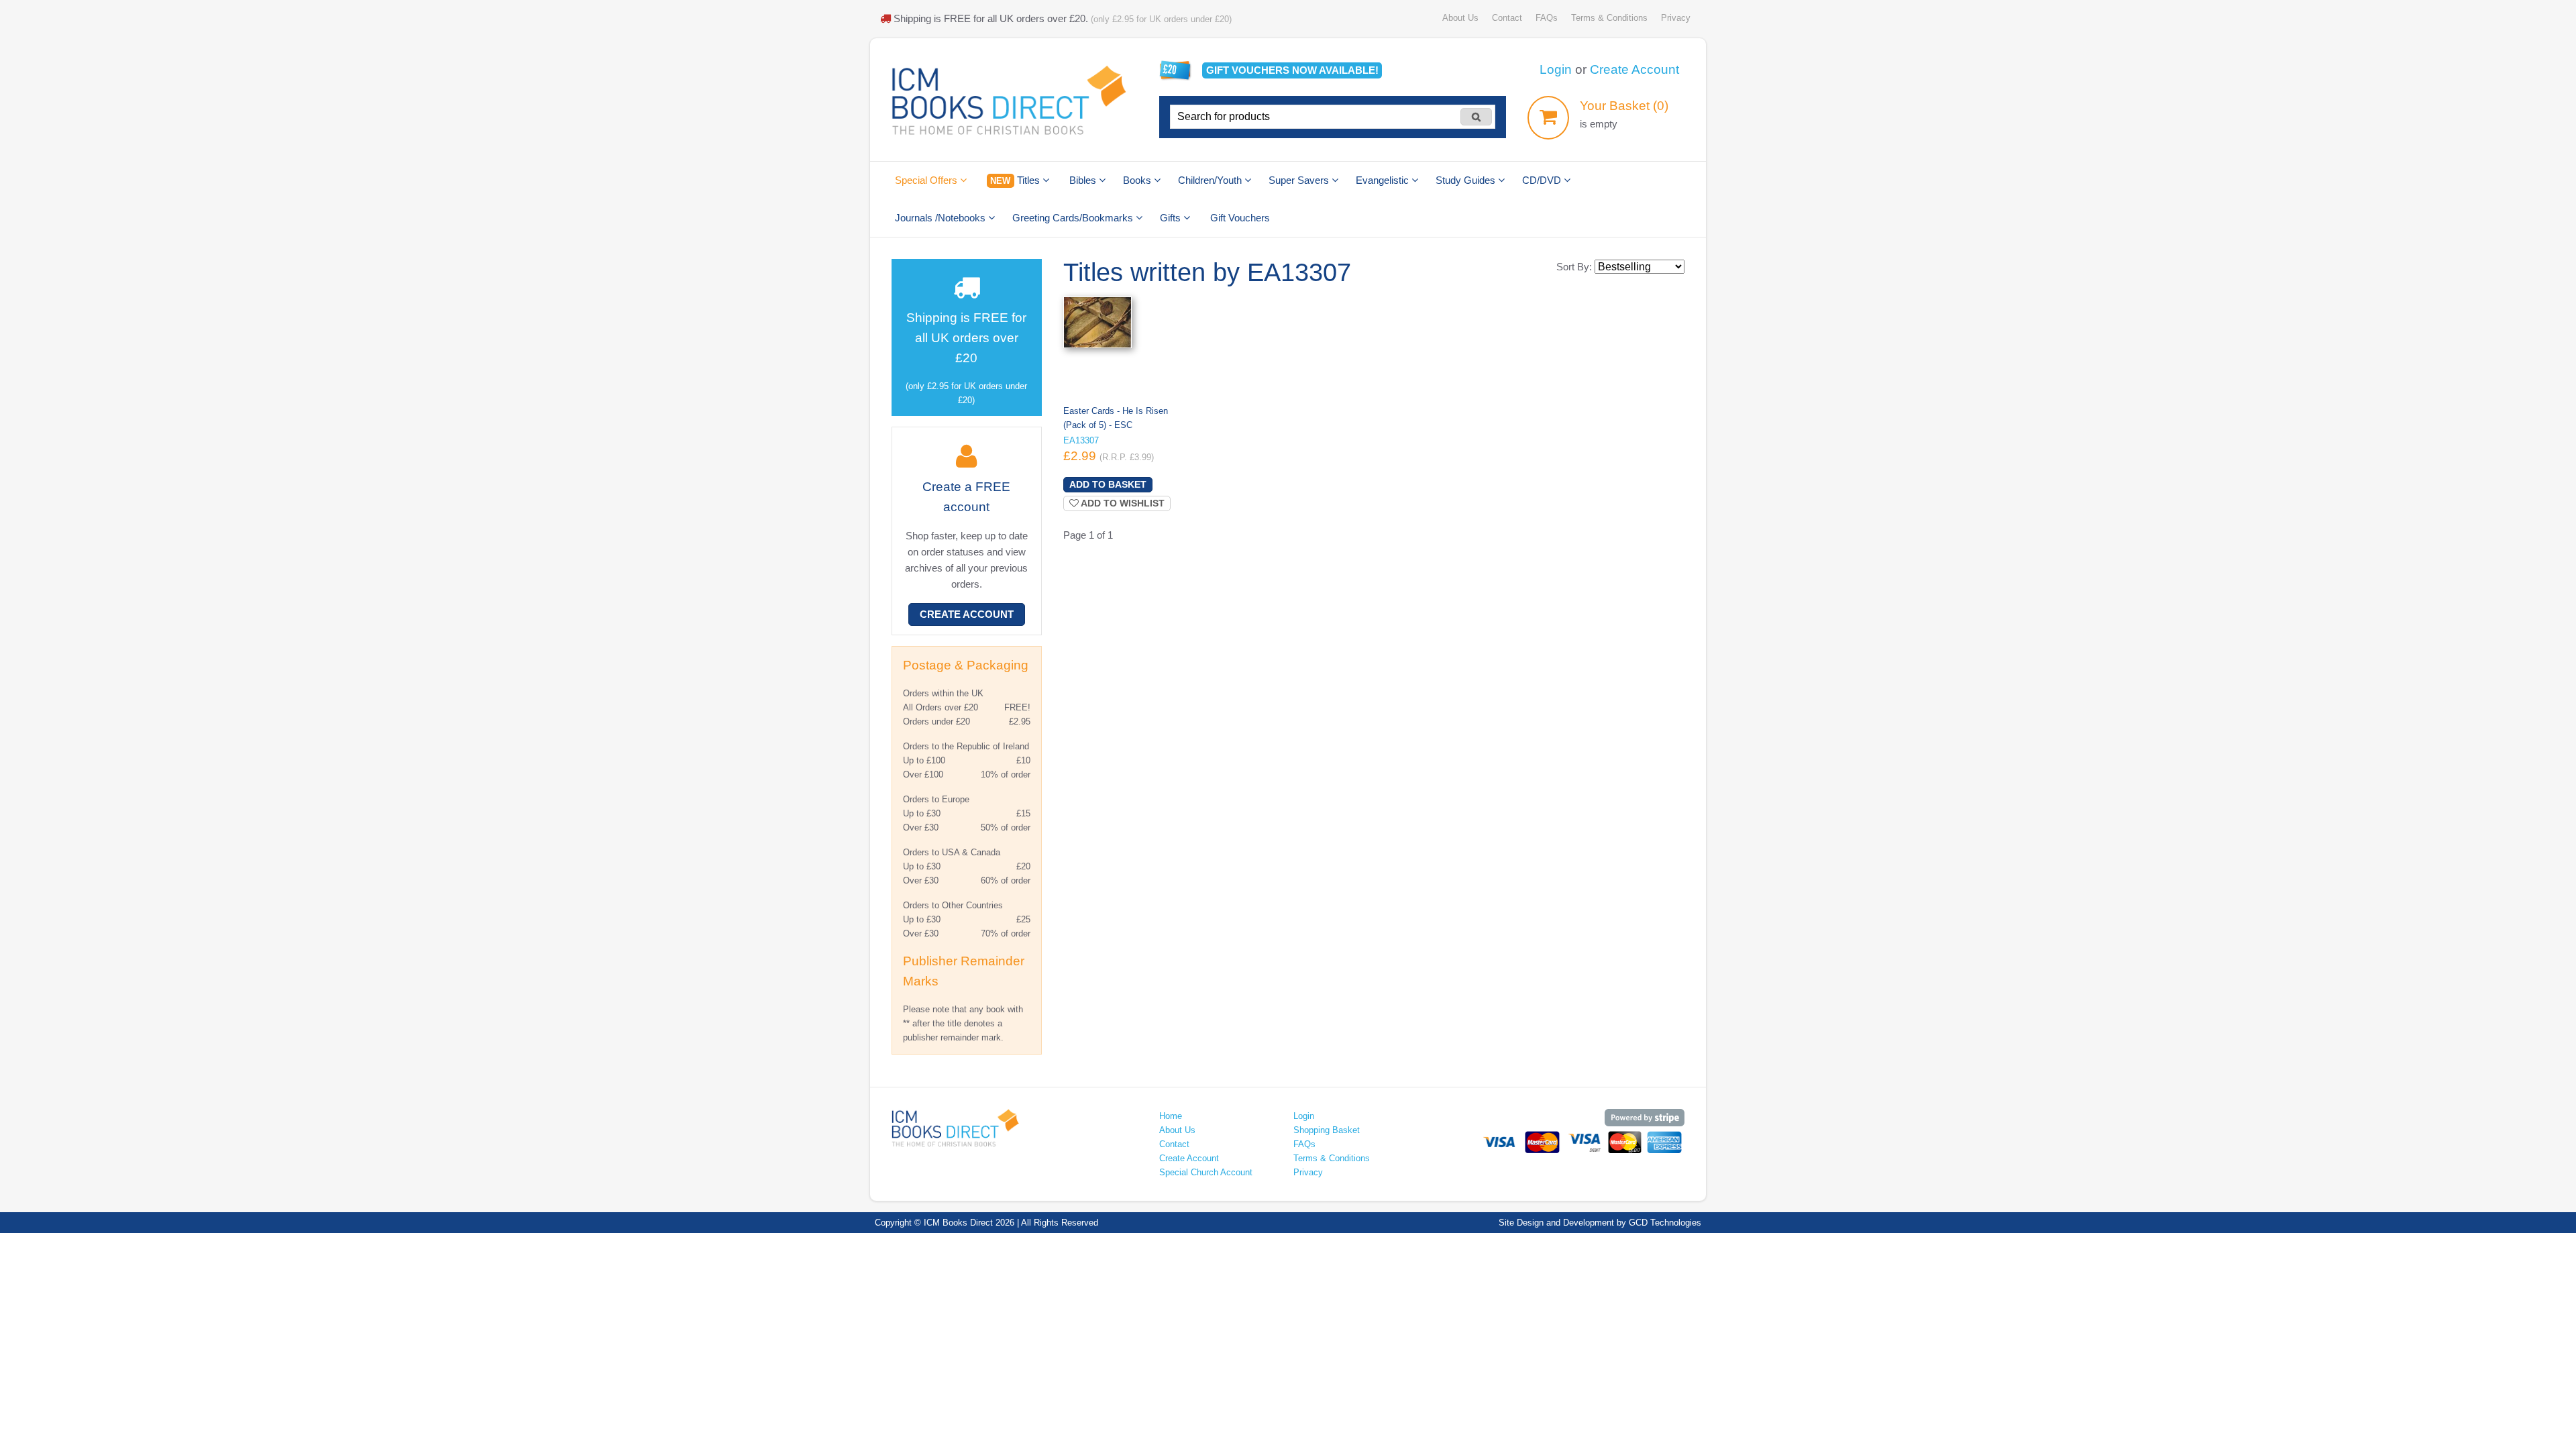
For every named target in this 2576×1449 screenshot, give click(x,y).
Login (1556, 69)
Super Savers (1300, 180)
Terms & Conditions (1609, 18)
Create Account (1634, 69)
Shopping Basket (1327, 1130)
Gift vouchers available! (1292, 70)
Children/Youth (1211, 180)
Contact (1507, 18)
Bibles (1084, 180)
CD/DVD (1543, 180)
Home (1171, 1116)
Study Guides (1467, 180)
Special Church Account (1206, 1172)
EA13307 (1081, 440)
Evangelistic (1384, 180)
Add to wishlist (1122, 503)
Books (1138, 180)
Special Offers (927, 180)
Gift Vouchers (1240, 218)
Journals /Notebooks (942, 218)
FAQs (1547, 18)
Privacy (1676, 18)
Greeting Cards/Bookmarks (1074, 218)
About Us (1460, 18)
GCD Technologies (1665, 1223)
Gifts (1172, 218)
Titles (1016, 180)
